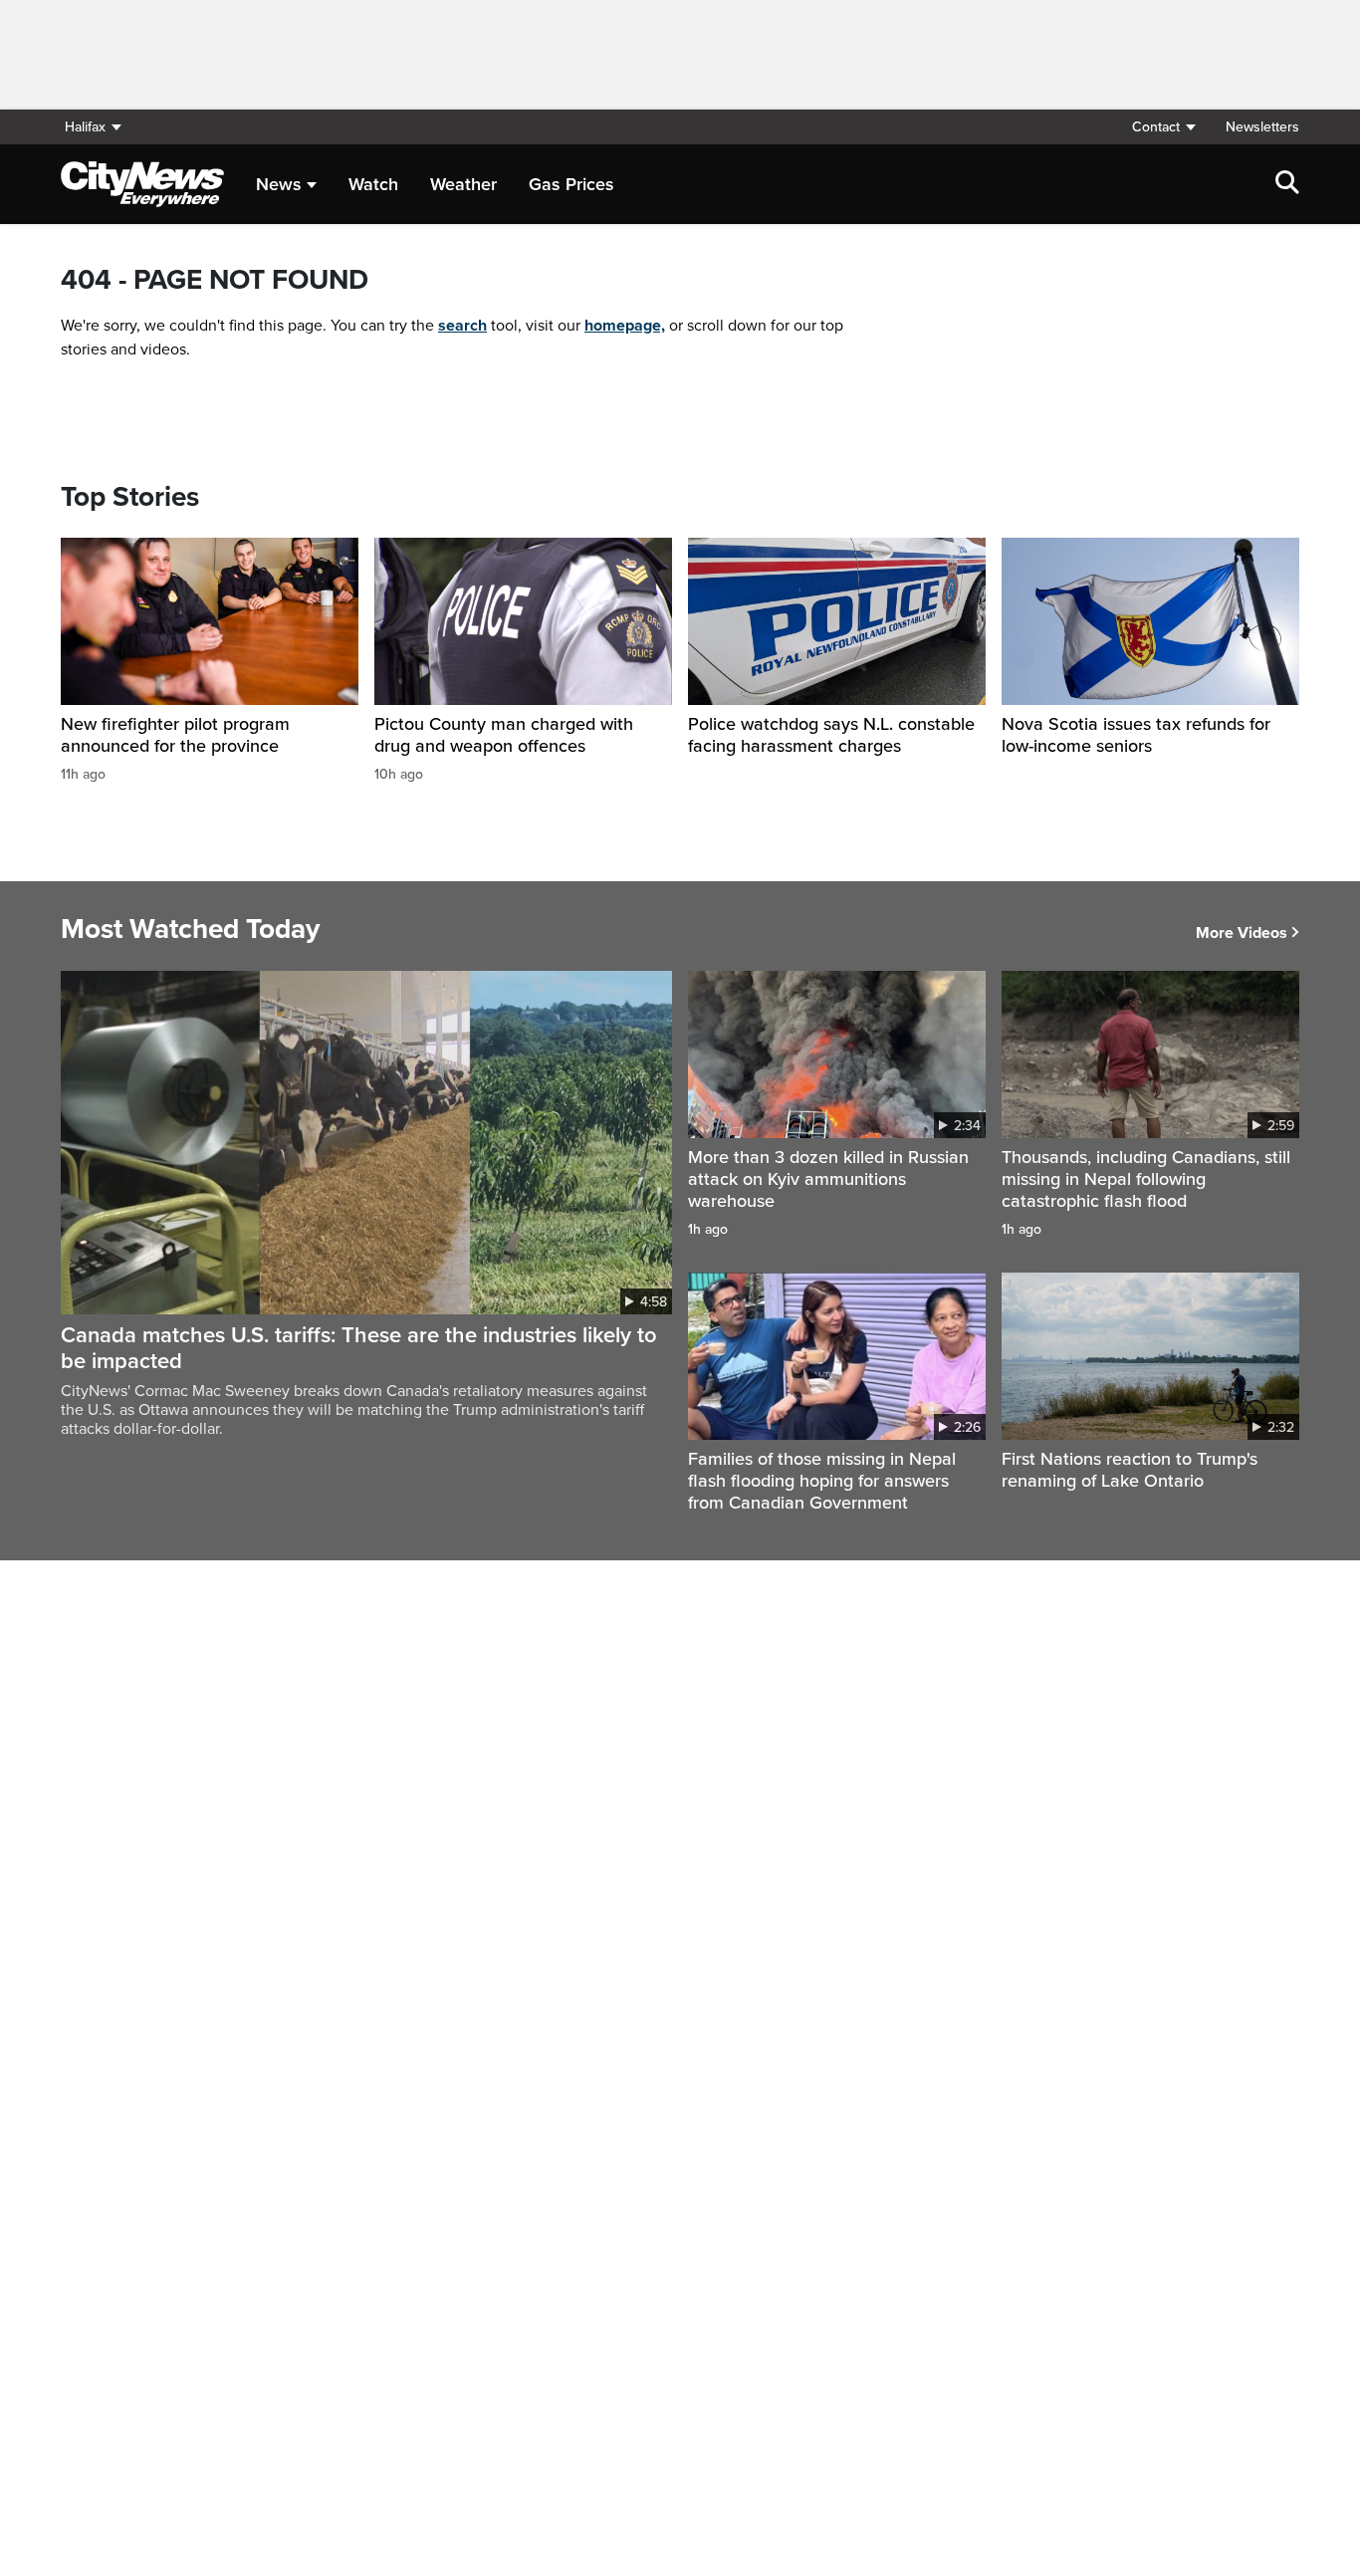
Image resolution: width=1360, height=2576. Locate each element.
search (462, 326)
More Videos (1242, 933)
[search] (1287, 184)
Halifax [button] (85, 127)
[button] (1163, 127)
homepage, (625, 326)
